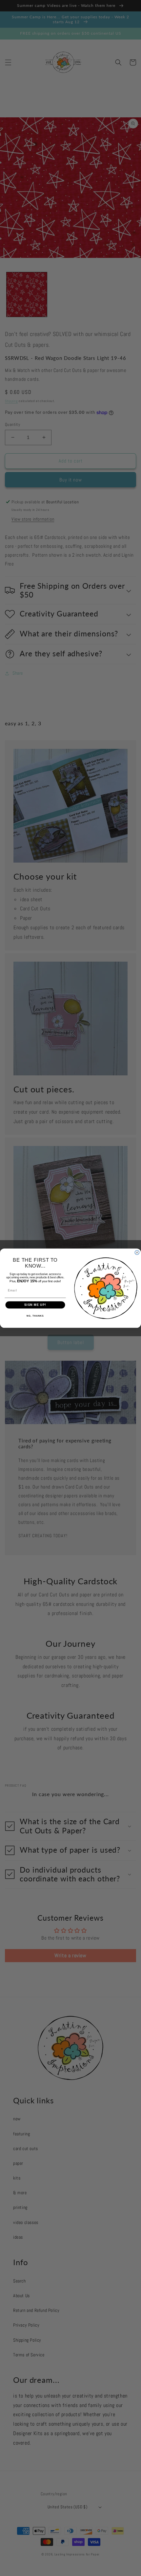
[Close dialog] (137, 1252)
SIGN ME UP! (35, 1305)
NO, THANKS (35, 1316)
